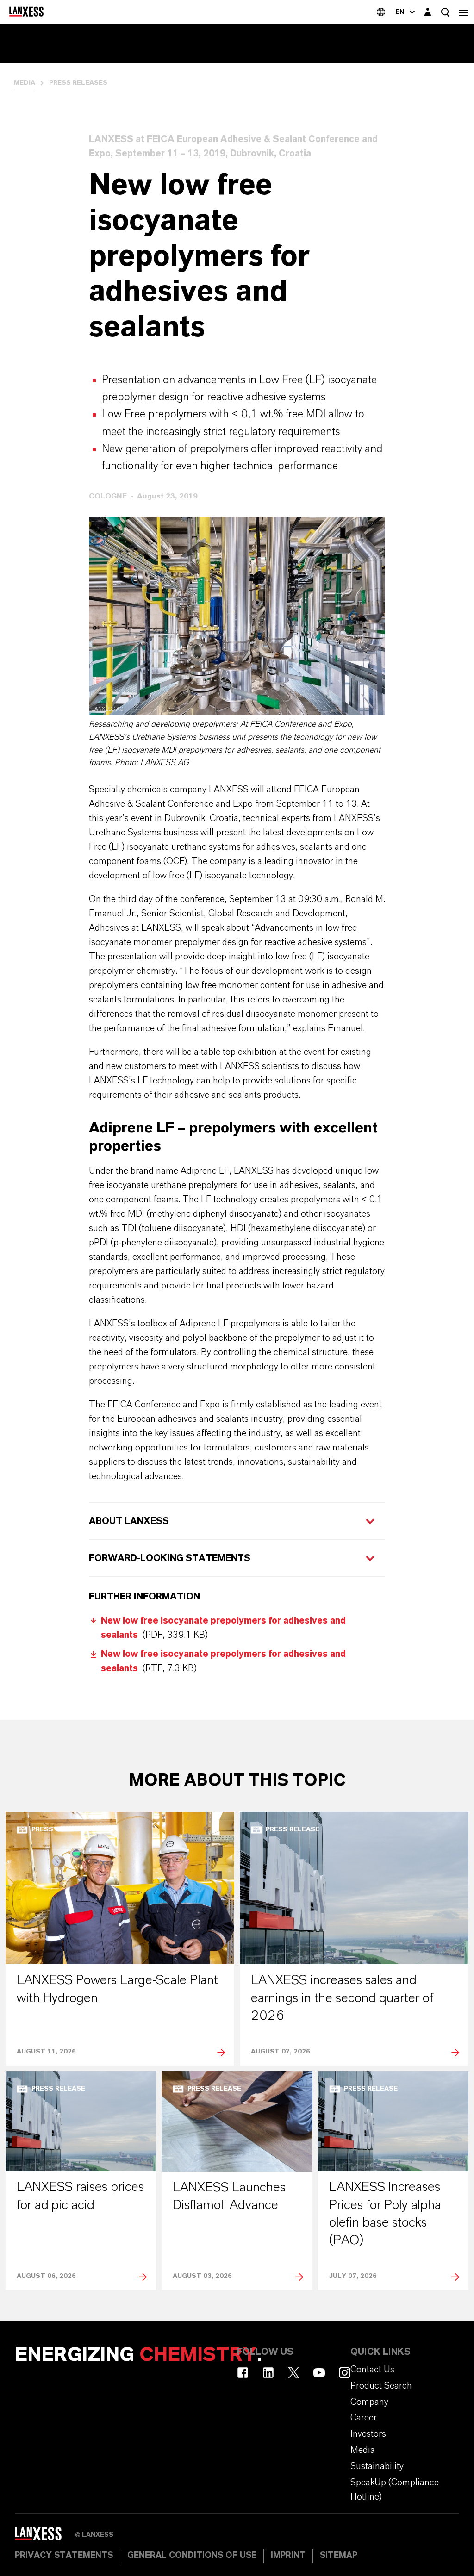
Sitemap (339, 2556)
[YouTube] (319, 2373)
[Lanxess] (45, 2537)
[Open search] (445, 12)
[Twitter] (294, 2373)
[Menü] (464, 12)
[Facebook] (243, 2373)
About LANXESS (129, 1521)
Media (25, 83)
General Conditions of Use (192, 2556)
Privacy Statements (64, 2556)
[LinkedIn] (268, 2373)
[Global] (381, 12)
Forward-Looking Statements (170, 1558)
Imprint (288, 2556)
